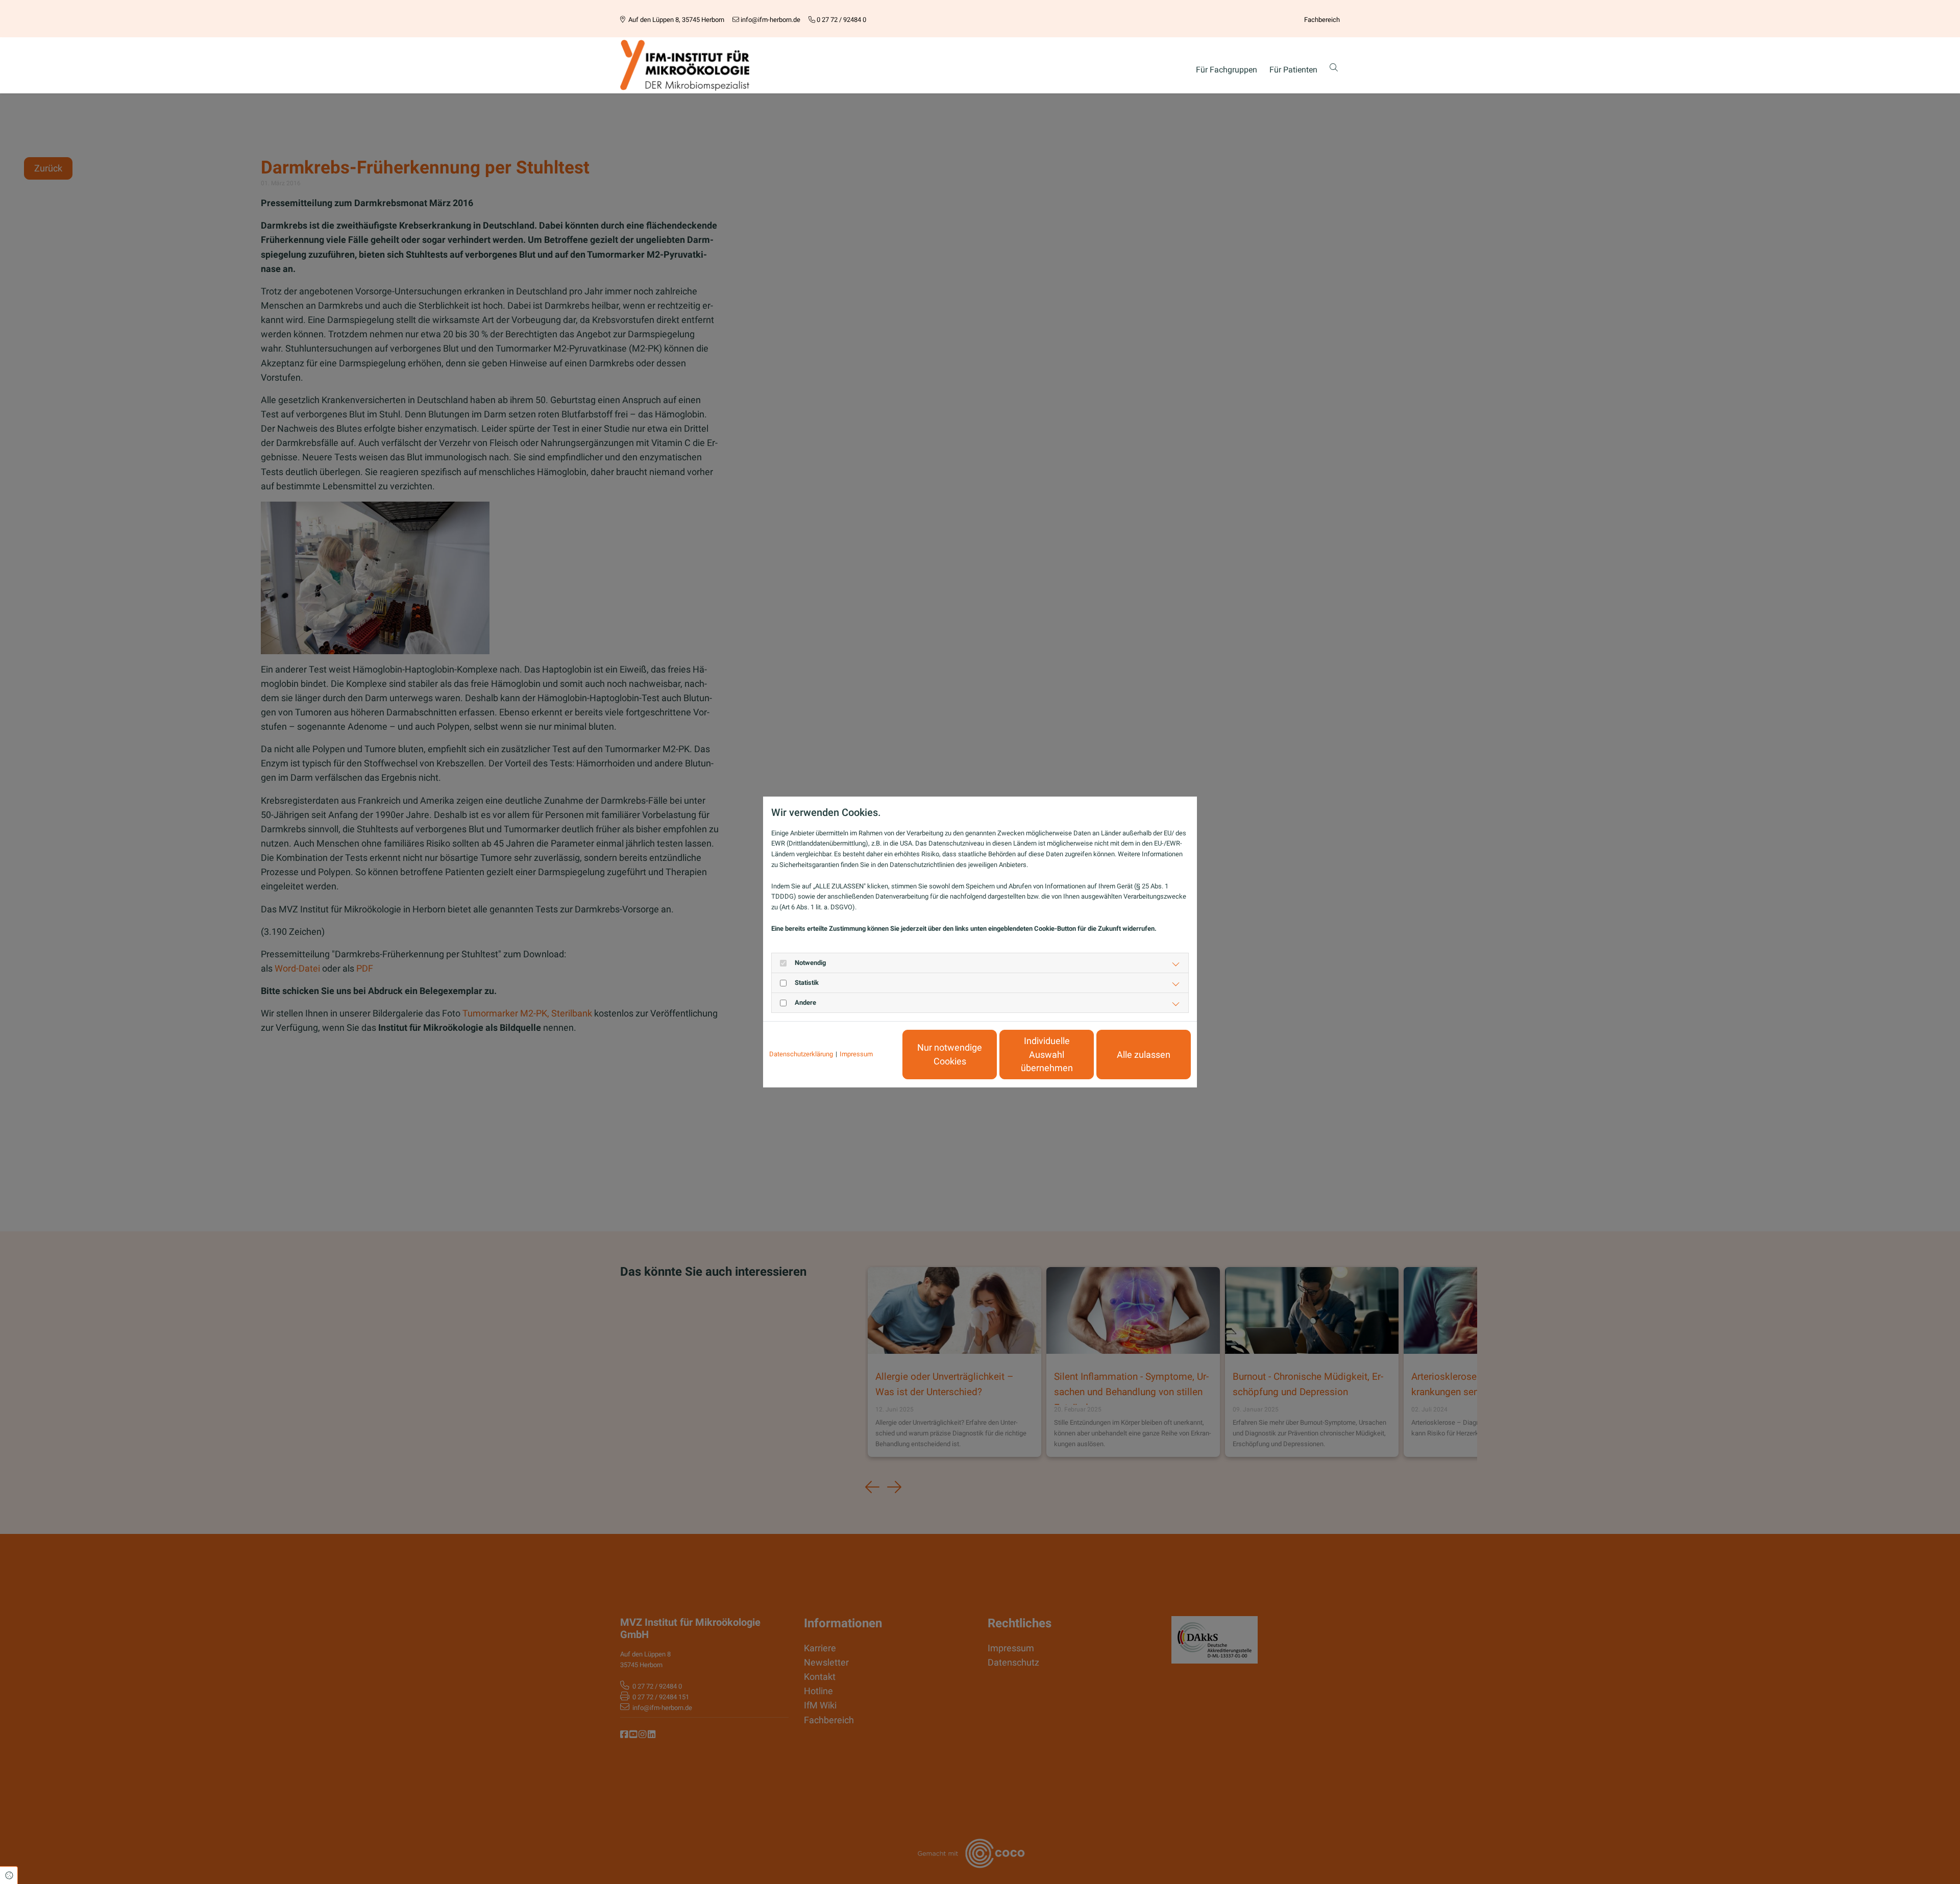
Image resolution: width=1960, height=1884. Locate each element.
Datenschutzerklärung (801, 1054)
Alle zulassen (1144, 1055)
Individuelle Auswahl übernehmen (1047, 1055)
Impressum (856, 1054)
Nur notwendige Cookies (950, 1054)
